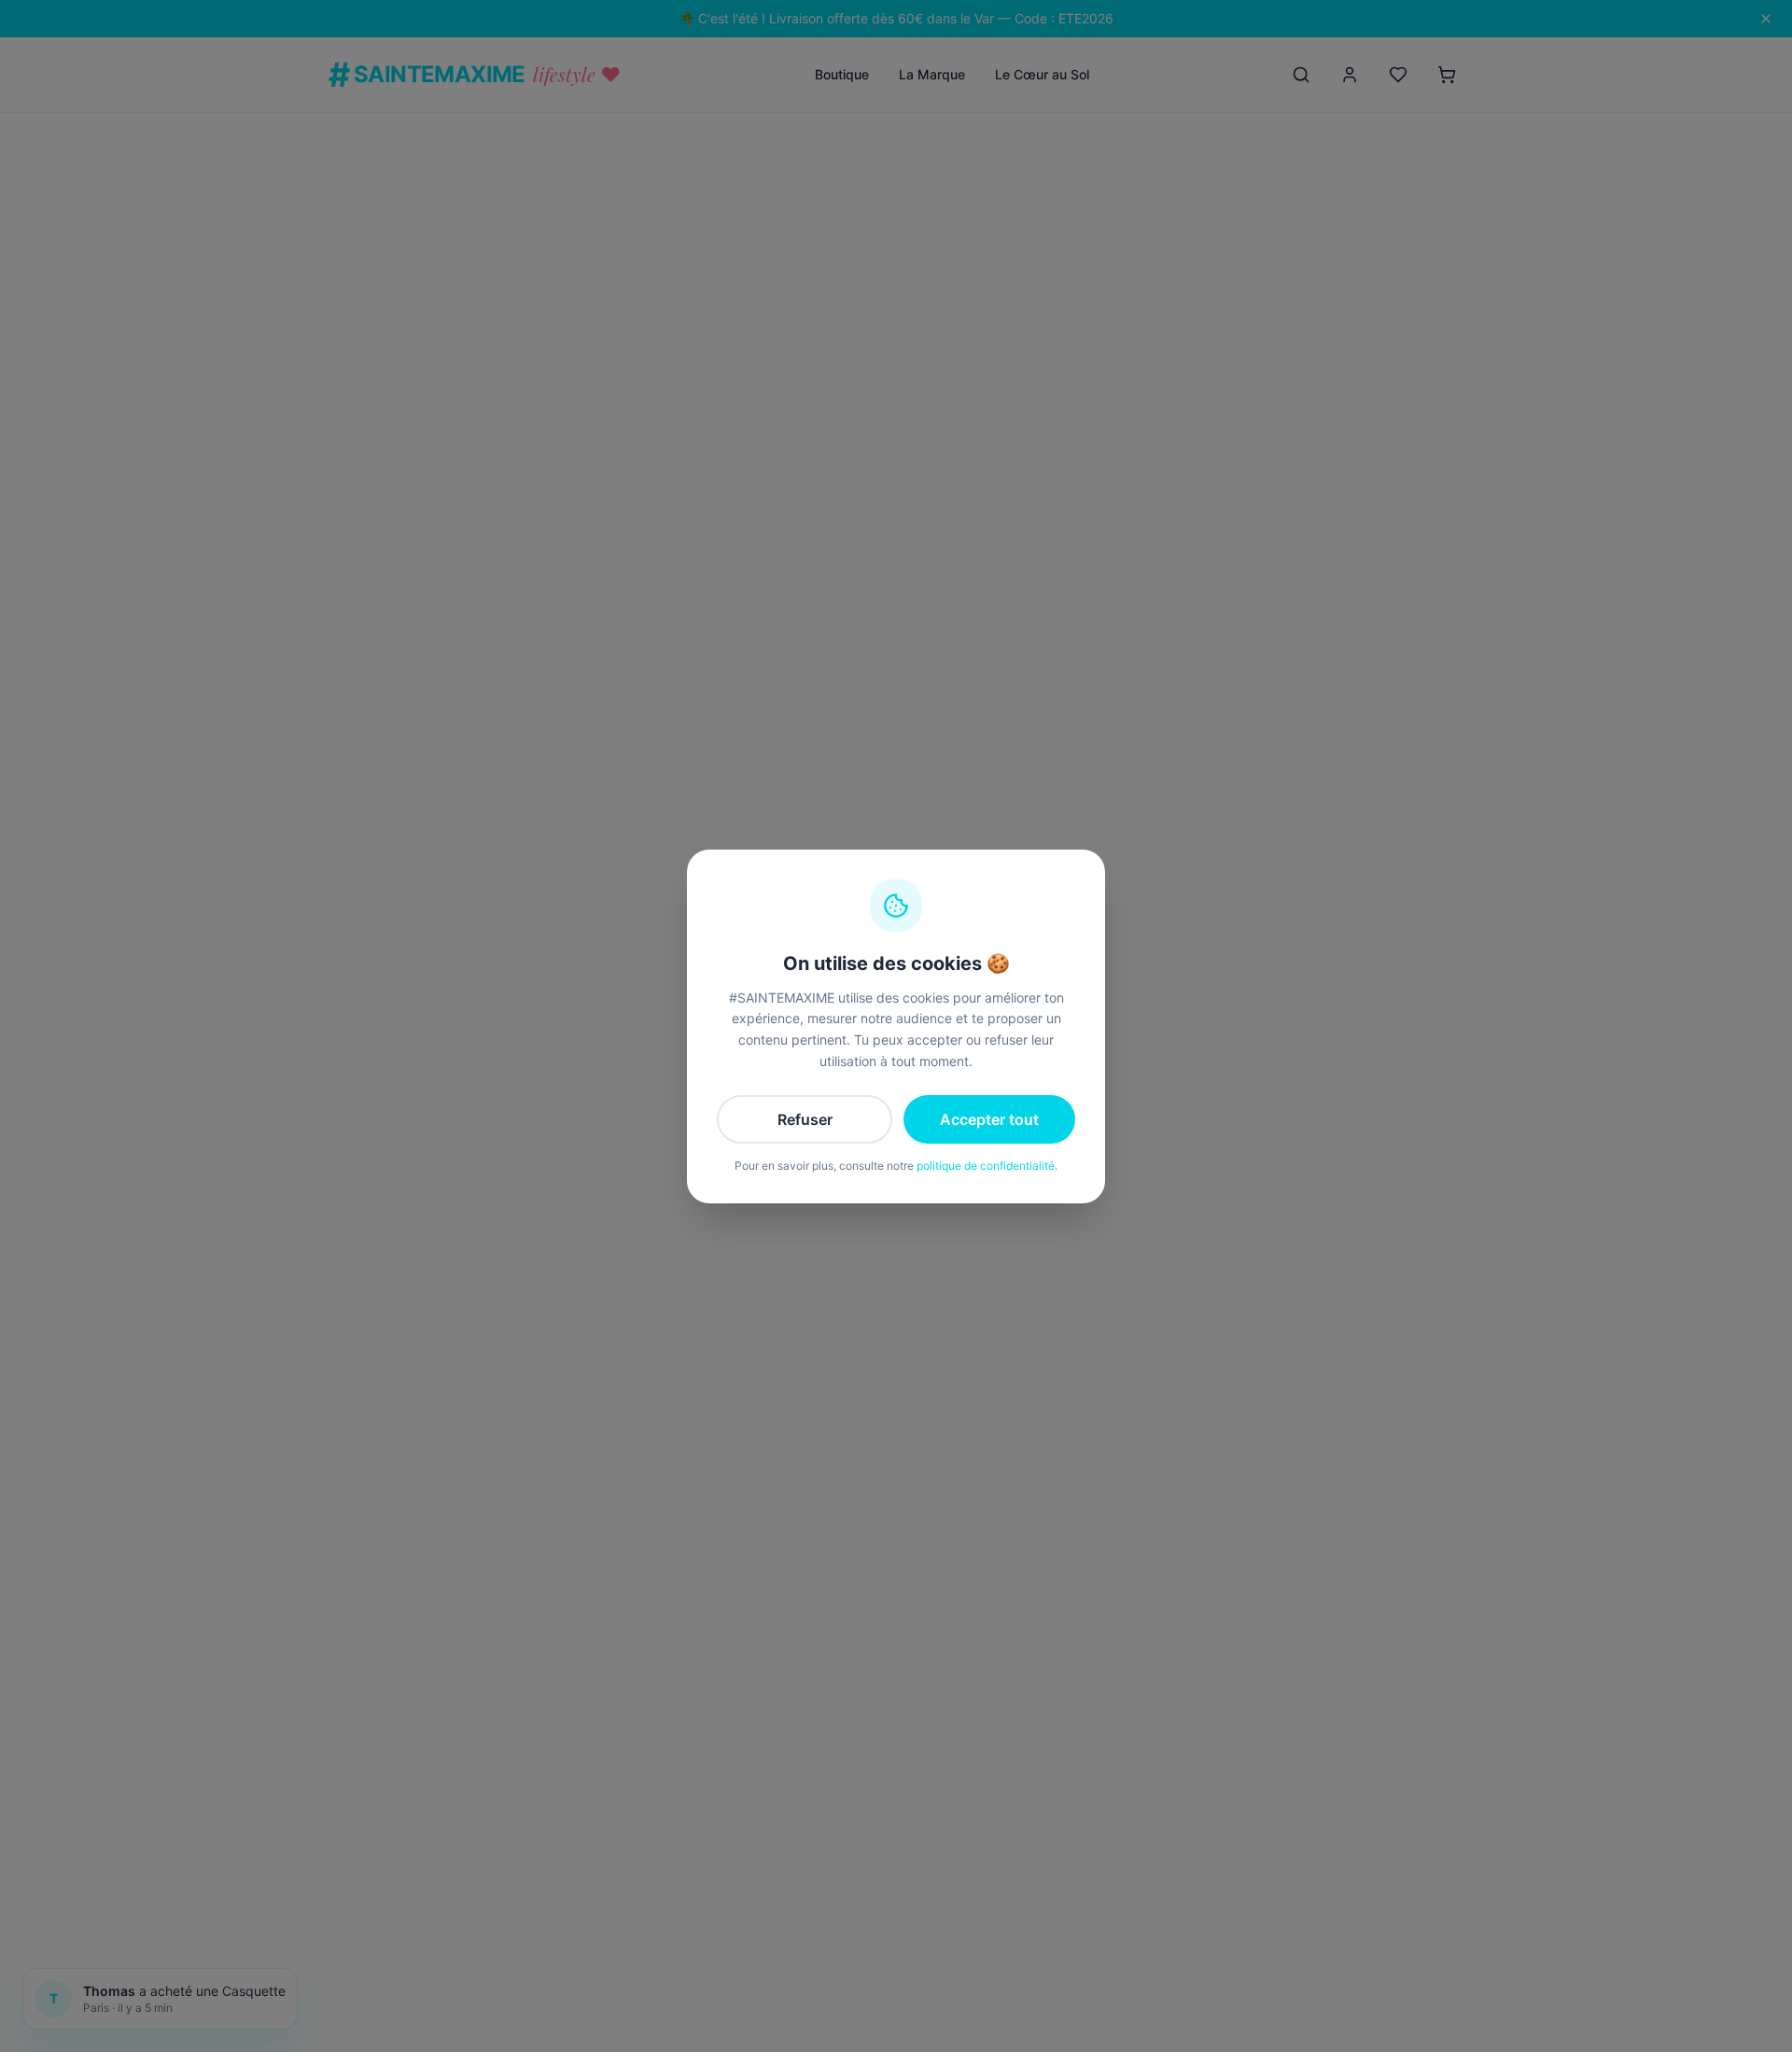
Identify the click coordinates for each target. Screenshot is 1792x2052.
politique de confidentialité (986, 1166)
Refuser (805, 1119)
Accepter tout (989, 1119)
